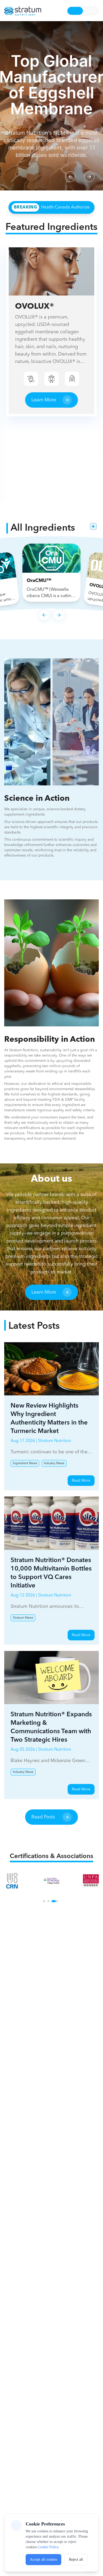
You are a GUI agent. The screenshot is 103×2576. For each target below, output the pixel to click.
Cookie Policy (48, 2547)
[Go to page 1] (44, 1901)
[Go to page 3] (54, 1901)
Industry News (54, 1463)
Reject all (76, 2559)
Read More (81, 1481)
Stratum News (23, 1618)
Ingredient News (25, 1463)
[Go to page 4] (57, 1901)
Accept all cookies (43, 2559)
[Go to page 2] (48, 1901)
